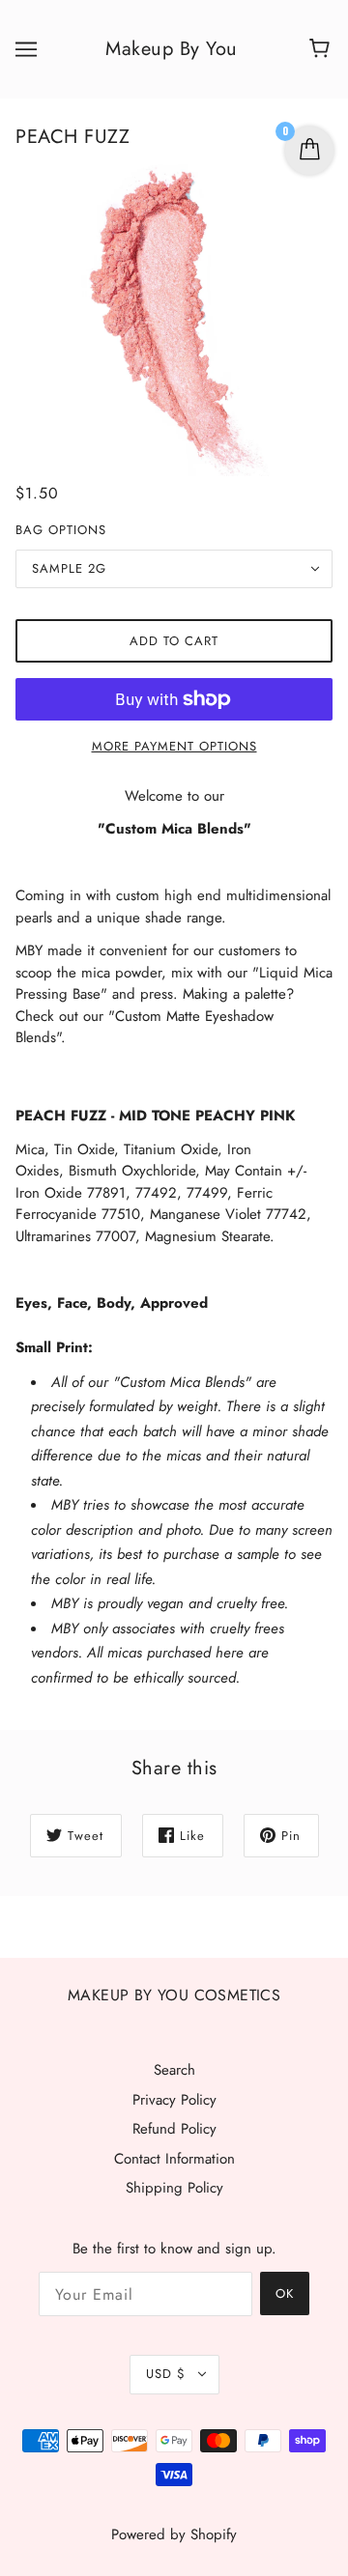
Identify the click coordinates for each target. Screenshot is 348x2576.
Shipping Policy (174, 2188)
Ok (285, 2293)
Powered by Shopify (174, 2534)
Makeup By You (172, 49)
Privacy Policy (174, 2100)
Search (174, 2070)
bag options (61, 530)
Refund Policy (174, 2129)
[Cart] (322, 49)
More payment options (174, 746)
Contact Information (174, 2159)
